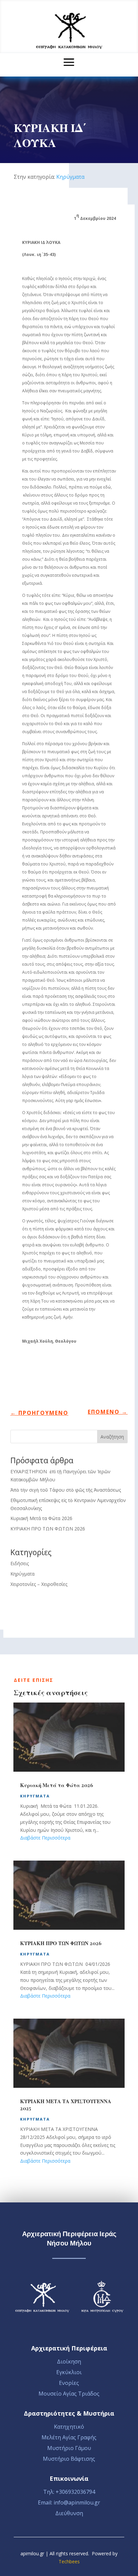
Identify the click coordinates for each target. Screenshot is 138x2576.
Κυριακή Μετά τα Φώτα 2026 (41, 1518)
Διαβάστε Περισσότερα (45, 1838)
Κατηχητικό (69, 2427)
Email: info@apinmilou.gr (69, 2502)
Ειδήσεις (20, 1563)
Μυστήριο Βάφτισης (69, 2459)
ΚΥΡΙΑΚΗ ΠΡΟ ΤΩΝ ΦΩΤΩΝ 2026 (48, 1529)
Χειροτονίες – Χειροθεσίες (39, 1584)
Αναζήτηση (112, 1437)
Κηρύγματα (70, 177)
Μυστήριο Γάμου (69, 2448)
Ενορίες (69, 2383)
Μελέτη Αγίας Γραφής (69, 2437)
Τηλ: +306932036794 (69, 2492)
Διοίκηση (69, 2361)
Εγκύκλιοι (69, 2372)
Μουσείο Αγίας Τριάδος (69, 2394)
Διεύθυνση (69, 2513)
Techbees (69, 2561)
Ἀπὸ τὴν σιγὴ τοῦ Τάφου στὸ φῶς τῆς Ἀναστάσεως (66, 1490)
